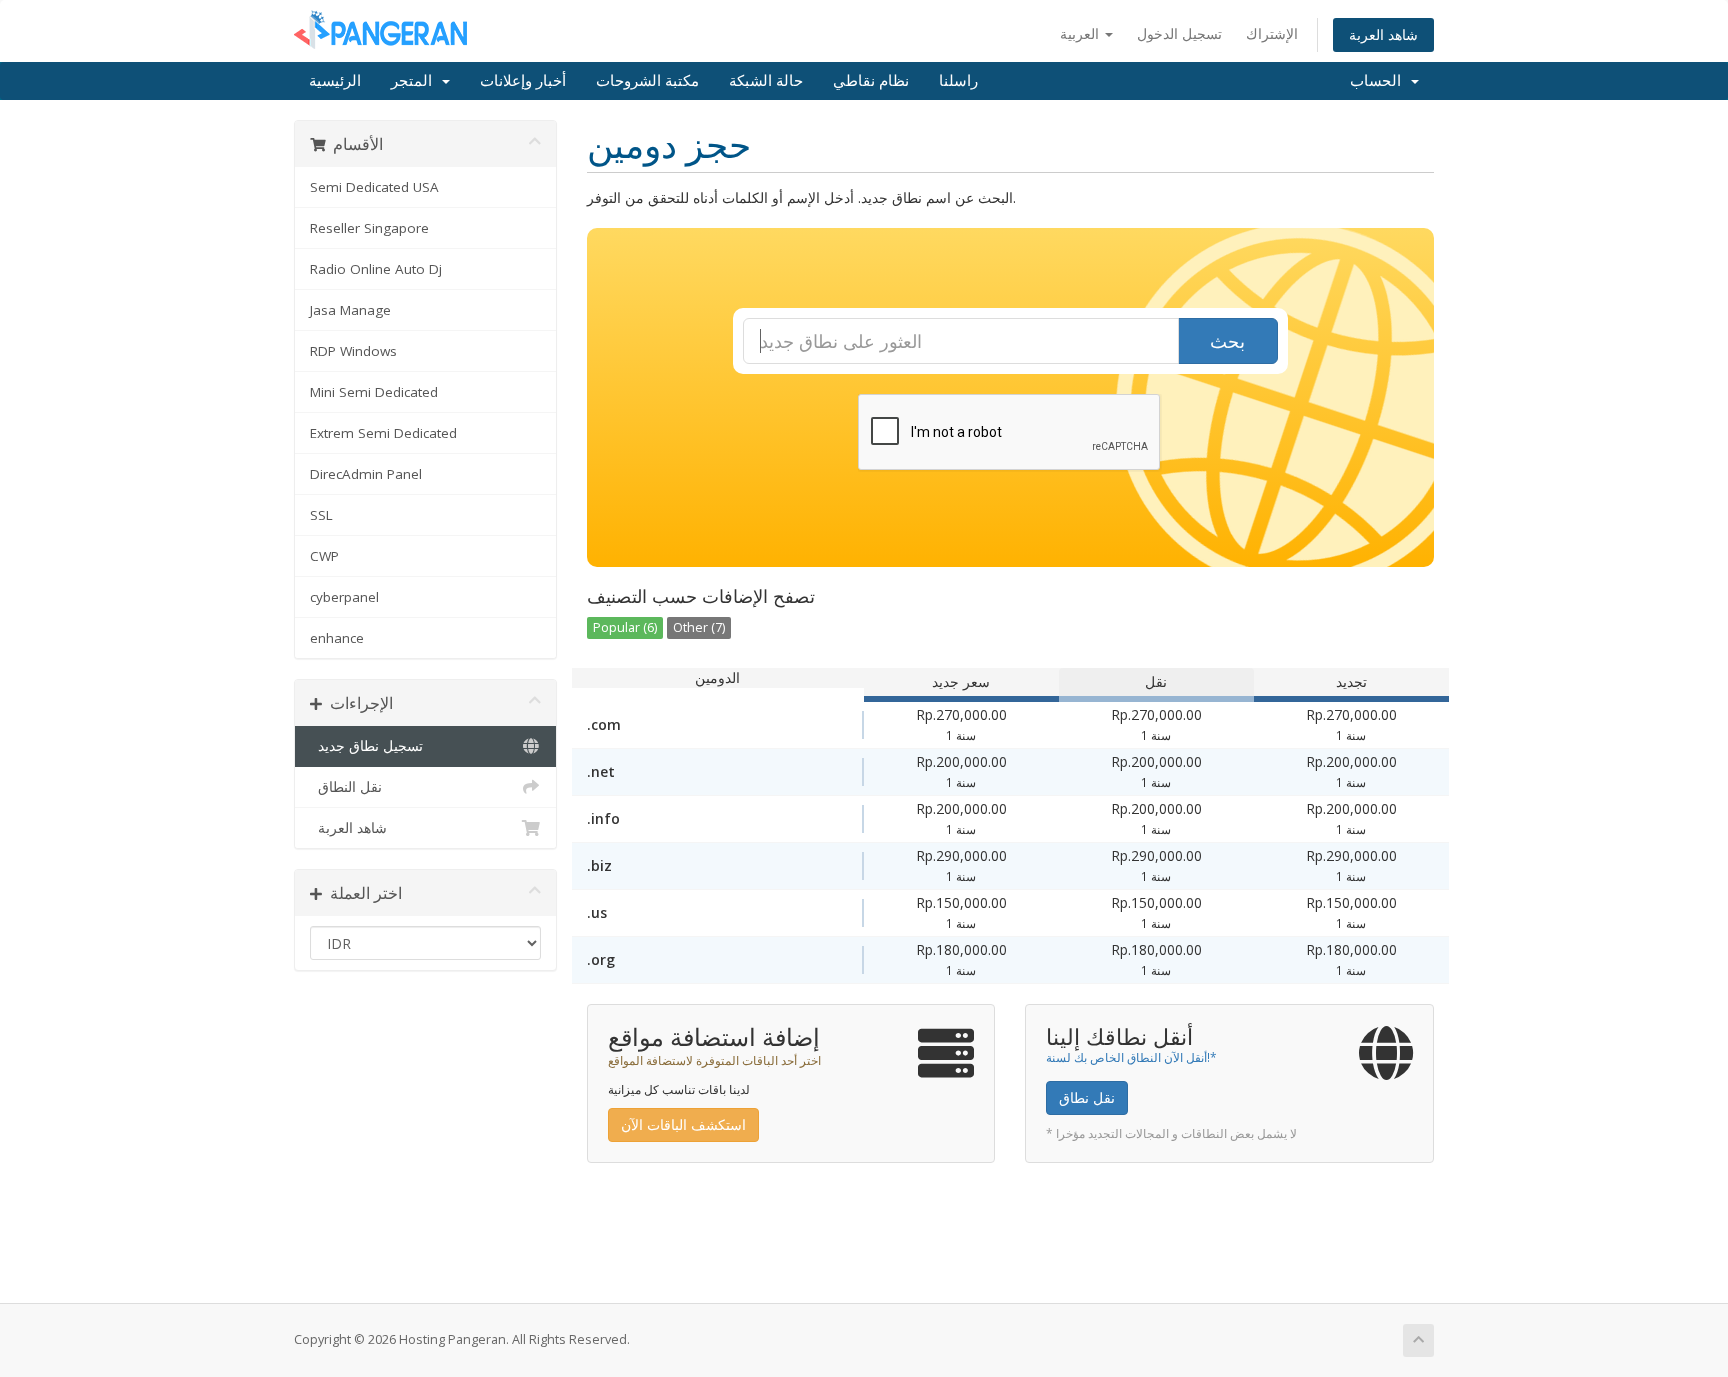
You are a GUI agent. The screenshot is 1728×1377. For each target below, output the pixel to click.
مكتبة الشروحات (647, 81)
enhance (337, 638)
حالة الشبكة (766, 81)
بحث (1227, 341)
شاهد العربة (1383, 34)
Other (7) (699, 627)
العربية (1081, 33)
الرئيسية (335, 81)
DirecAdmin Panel (366, 474)
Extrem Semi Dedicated (383, 433)
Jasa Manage (350, 310)
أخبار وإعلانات (523, 81)
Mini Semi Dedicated (374, 392)
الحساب (1379, 81)
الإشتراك (1272, 33)
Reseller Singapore (369, 228)
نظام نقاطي (871, 81)
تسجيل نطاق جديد (366, 746)
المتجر (415, 81)
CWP (324, 556)
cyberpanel (344, 597)
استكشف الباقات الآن (683, 1124)
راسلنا (958, 81)
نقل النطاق (346, 787)
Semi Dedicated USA (374, 187)
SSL (321, 515)
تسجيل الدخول (1179, 33)
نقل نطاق (1087, 1097)
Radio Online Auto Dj (376, 269)
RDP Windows (353, 351)
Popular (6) (625, 627)
